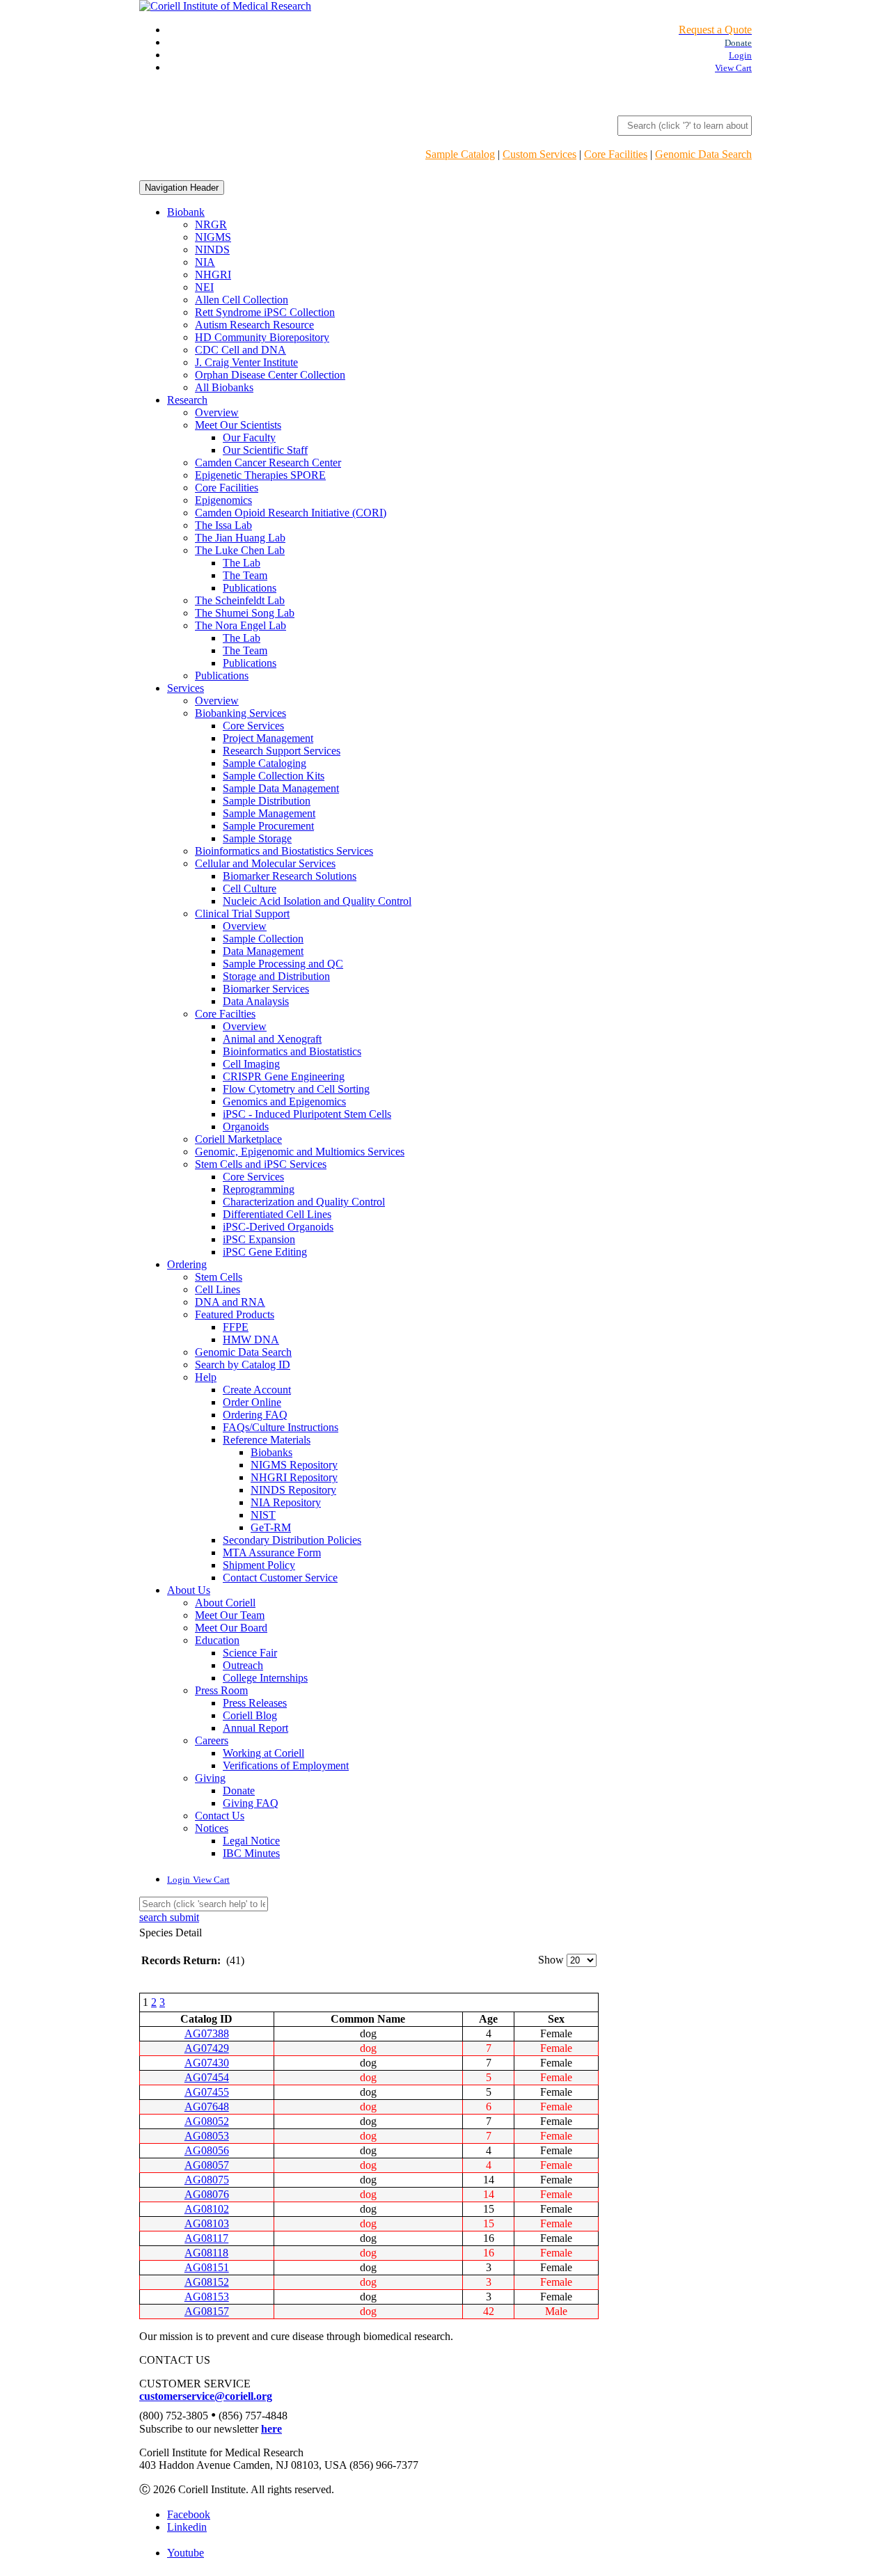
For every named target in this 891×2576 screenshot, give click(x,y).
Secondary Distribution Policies (292, 1540)
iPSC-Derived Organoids (278, 1227)
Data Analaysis (256, 1001)
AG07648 (207, 2107)
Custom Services (539, 154)
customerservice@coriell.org (206, 2396)
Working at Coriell (263, 1753)
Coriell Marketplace (238, 1139)
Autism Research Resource (254, 325)
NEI (204, 287)
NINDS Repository (293, 1490)
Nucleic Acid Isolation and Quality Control (317, 901)
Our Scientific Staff (265, 450)
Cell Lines (218, 1289)
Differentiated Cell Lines (277, 1214)
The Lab (242, 563)
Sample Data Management (281, 788)
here (271, 2429)
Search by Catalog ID (243, 1365)
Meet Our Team (230, 1615)
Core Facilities (616, 154)
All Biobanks (224, 387)
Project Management (268, 738)
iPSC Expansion (259, 1239)
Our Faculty (249, 437)
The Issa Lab (223, 525)
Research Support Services (282, 751)
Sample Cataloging (265, 763)
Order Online (252, 1402)
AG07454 (207, 2077)
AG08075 (207, 2180)
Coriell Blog (250, 1715)
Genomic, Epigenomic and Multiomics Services (300, 1152)
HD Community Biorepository (262, 337)
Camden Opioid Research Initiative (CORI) (291, 513)
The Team (245, 575)
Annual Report (255, 1728)
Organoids (246, 1127)
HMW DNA (251, 1340)
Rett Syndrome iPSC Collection (265, 312)
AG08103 (207, 2223)
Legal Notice (251, 1841)
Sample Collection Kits (274, 776)
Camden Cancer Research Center (268, 463)
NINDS (212, 250)
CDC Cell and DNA (241, 350)
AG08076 (207, 2194)
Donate (239, 1791)
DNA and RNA (230, 1302)
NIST (263, 1515)
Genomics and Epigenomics (284, 1101)
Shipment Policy (259, 1565)
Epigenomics (223, 500)
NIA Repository (286, 1502)
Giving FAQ (251, 1803)
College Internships (265, 1678)
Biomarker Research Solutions (290, 876)
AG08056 (207, 2150)
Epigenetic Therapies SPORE (260, 475)
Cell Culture (250, 888)
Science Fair (250, 1653)
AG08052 (207, 2121)
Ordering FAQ (255, 1415)
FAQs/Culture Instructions (281, 1427)
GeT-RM (271, 1527)
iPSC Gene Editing (265, 1252)
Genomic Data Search (703, 154)
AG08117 (206, 2238)
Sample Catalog (460, 154)
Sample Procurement (268, 826)
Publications (250, 588)
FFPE (236, 1327)
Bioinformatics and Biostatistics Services (284, 851)
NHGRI (213, 275)
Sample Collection (263, 939)
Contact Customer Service (280, 1578)
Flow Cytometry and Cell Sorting (296, 1089)
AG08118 (206, 2253)
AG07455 (207, 2092)
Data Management (263, 951)
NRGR (211, 224)
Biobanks (271, 1452)
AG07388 (207, 2033)
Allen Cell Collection (242, 300)
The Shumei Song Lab (245, 613)
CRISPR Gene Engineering (284, 1076)
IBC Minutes (251, 1853)
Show (551, 1960)
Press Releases (255, 1703)
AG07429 (207, 2048)
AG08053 (207, 2136)
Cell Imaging (251, 1064)
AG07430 (207, 2063)
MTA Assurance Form (272, 1552)
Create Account (257, 1390)
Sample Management (269, 813)
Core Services (253, 726)
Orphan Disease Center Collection (270, 375)
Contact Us (220, 1816)
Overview (217, 412)
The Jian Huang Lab (240, 538)
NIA (205, 262)
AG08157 (207, 2311)
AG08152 (207, 2282)
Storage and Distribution (276, 976)
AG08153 (207, 2297)
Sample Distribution (267, 801)
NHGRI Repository (294, 1477)
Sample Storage (257, 838)
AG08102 (207, 2209)
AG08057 (207, 2165)
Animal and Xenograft (272, 1039)
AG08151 (207, 2267)
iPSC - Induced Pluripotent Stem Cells (307, 1114)
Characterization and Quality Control (304, 1202)
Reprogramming (259, 1189)
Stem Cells (219, 1277)
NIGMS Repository (294, 1465)
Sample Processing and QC (283, 964)
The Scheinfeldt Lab (240, 600)
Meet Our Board (231, 1628)
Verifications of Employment (286, 1765)
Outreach (243, 1665)
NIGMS (213, 237)
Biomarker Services (266, 989)
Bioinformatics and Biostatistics (292, 1051)
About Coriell (225, 1603)
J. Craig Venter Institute (246, 362)
